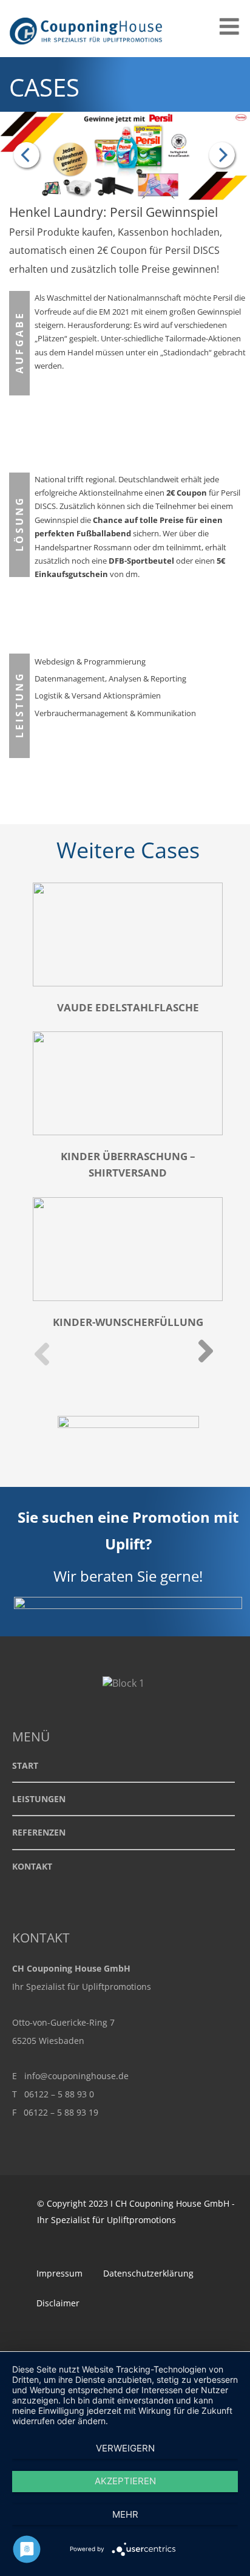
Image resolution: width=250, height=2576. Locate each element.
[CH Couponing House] (88, 50)
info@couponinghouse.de (76, 2076)
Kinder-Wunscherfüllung (128, 1322)
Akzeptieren (125, 2481)
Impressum (59, 2273)
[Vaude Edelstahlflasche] (30, 156)
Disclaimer (58, 2303)
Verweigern (125, 2448)
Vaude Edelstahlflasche (128, 1007)
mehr (125, 2514)
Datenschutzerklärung (148, 2273)
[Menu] (229, 26)
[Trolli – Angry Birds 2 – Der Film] (220, 156)
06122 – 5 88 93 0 (59, 2094)
